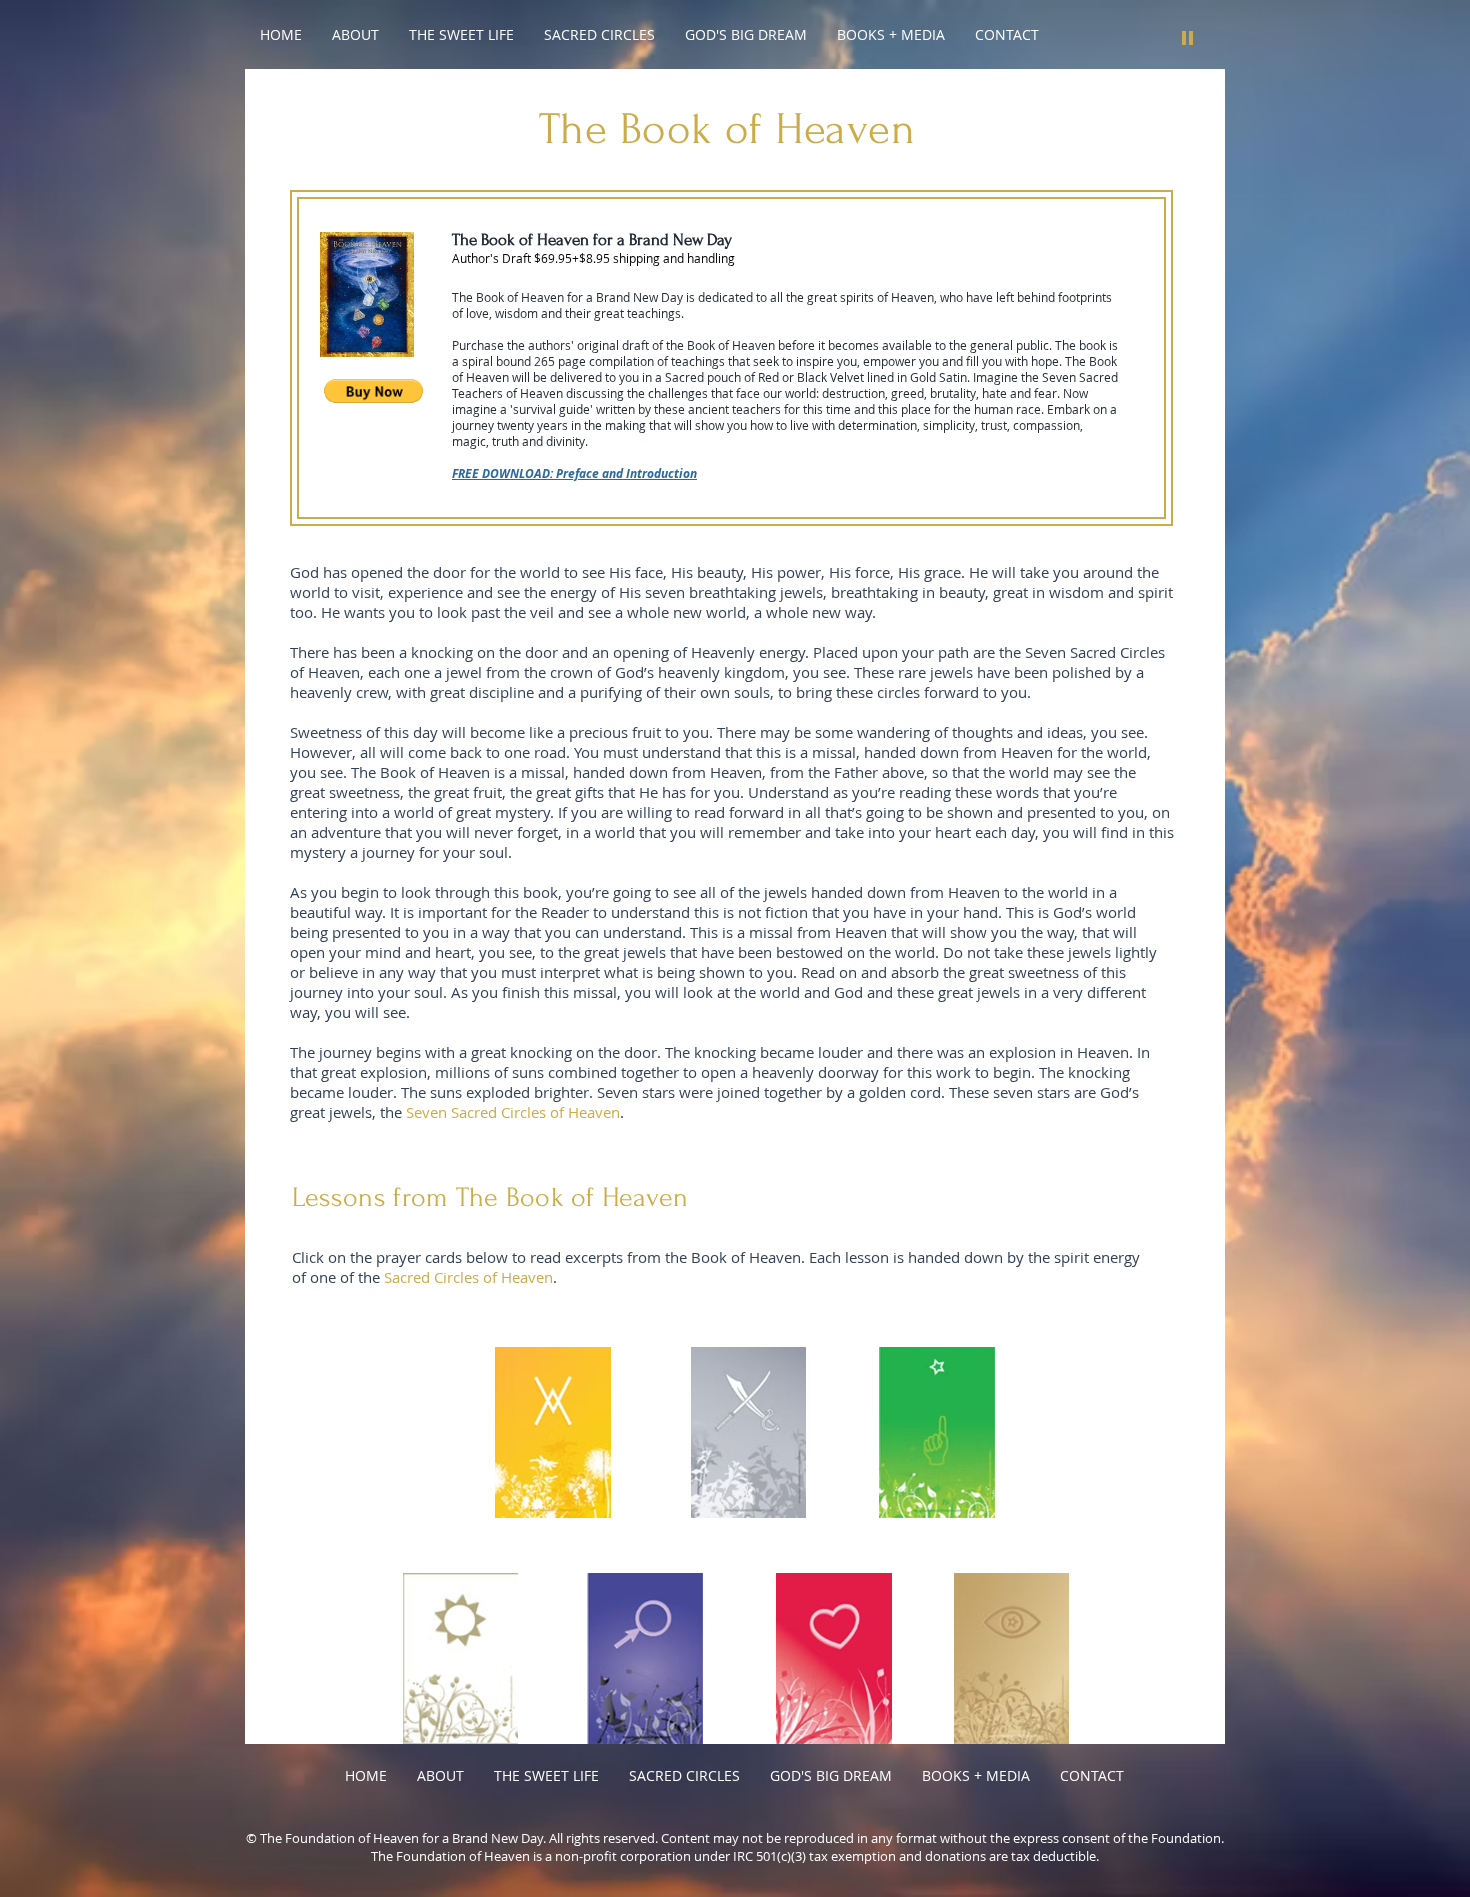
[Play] (1188, 36)
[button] (373, 391)
